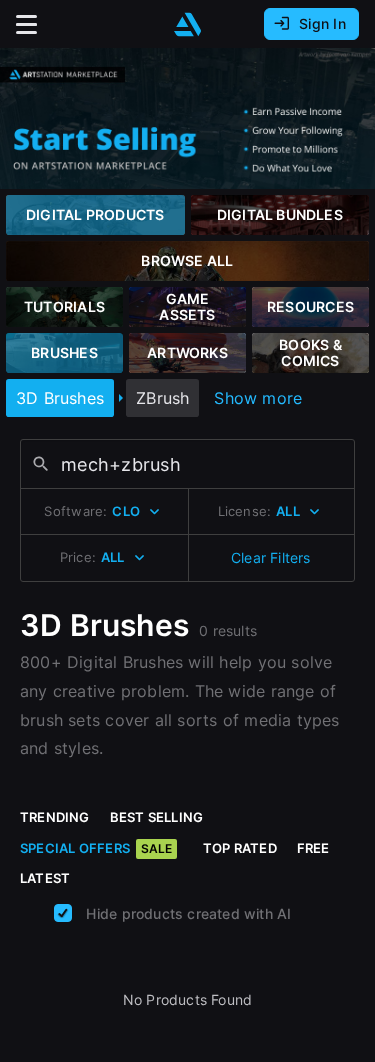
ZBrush (162, 398)
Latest (45, 878)
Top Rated (240, 848)
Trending (55, 817)
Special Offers (96, 848)
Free (313, 848)
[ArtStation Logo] (188, 24)
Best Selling (157, 817)
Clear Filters (271, 557)
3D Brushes (60, 398)
